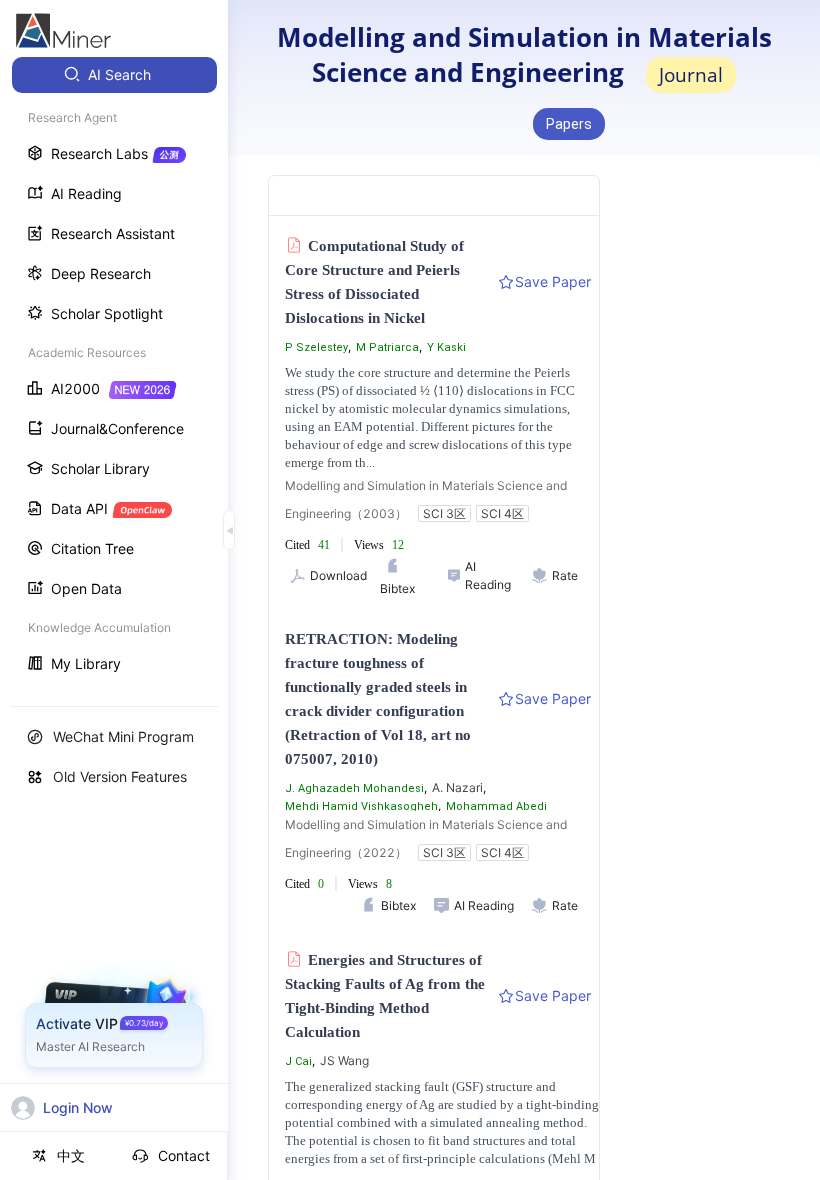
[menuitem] (114, 75)
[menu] (114, 371)
